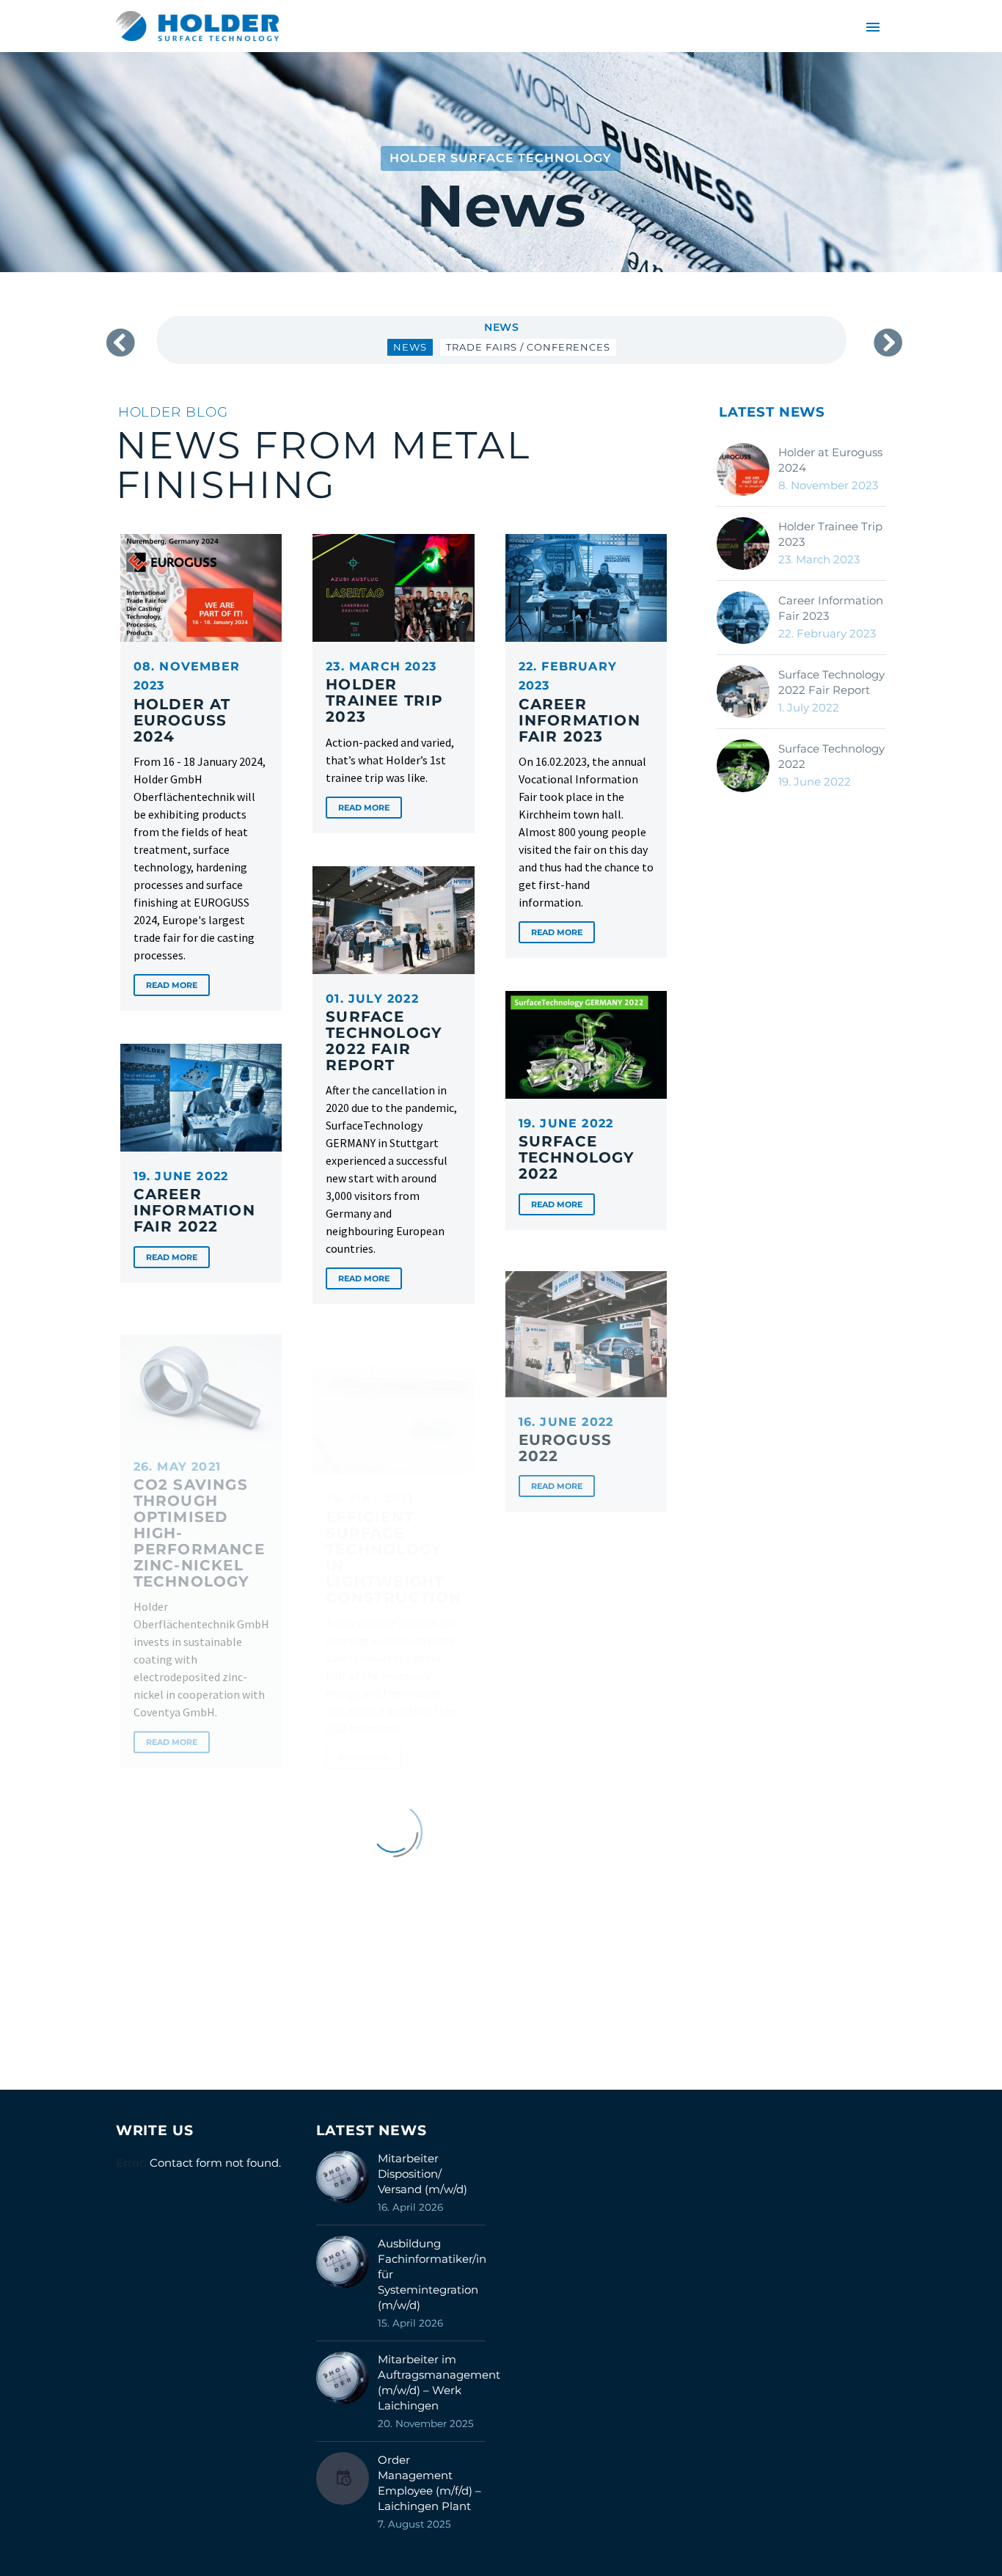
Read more (172, 985)
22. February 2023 (579, 702)
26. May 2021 (199, 1506)
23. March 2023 (384, 692)
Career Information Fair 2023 (831, 608)
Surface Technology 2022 (831, 756)
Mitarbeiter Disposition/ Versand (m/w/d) (423, 2174)
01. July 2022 (384, 1032)
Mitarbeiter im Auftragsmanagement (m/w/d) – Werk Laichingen (439, 2382)
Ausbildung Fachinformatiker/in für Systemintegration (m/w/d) (432, 2274)
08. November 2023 (187, 702)
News (502, 327)
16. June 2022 (566, 1431)
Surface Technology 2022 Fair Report (831, 682)
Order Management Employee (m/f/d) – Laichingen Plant (429, 2483)
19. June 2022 (577, 1149)
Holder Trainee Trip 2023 (830, 534)
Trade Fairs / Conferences (528, 347)
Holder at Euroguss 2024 (830, 460)
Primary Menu (873, 27)
